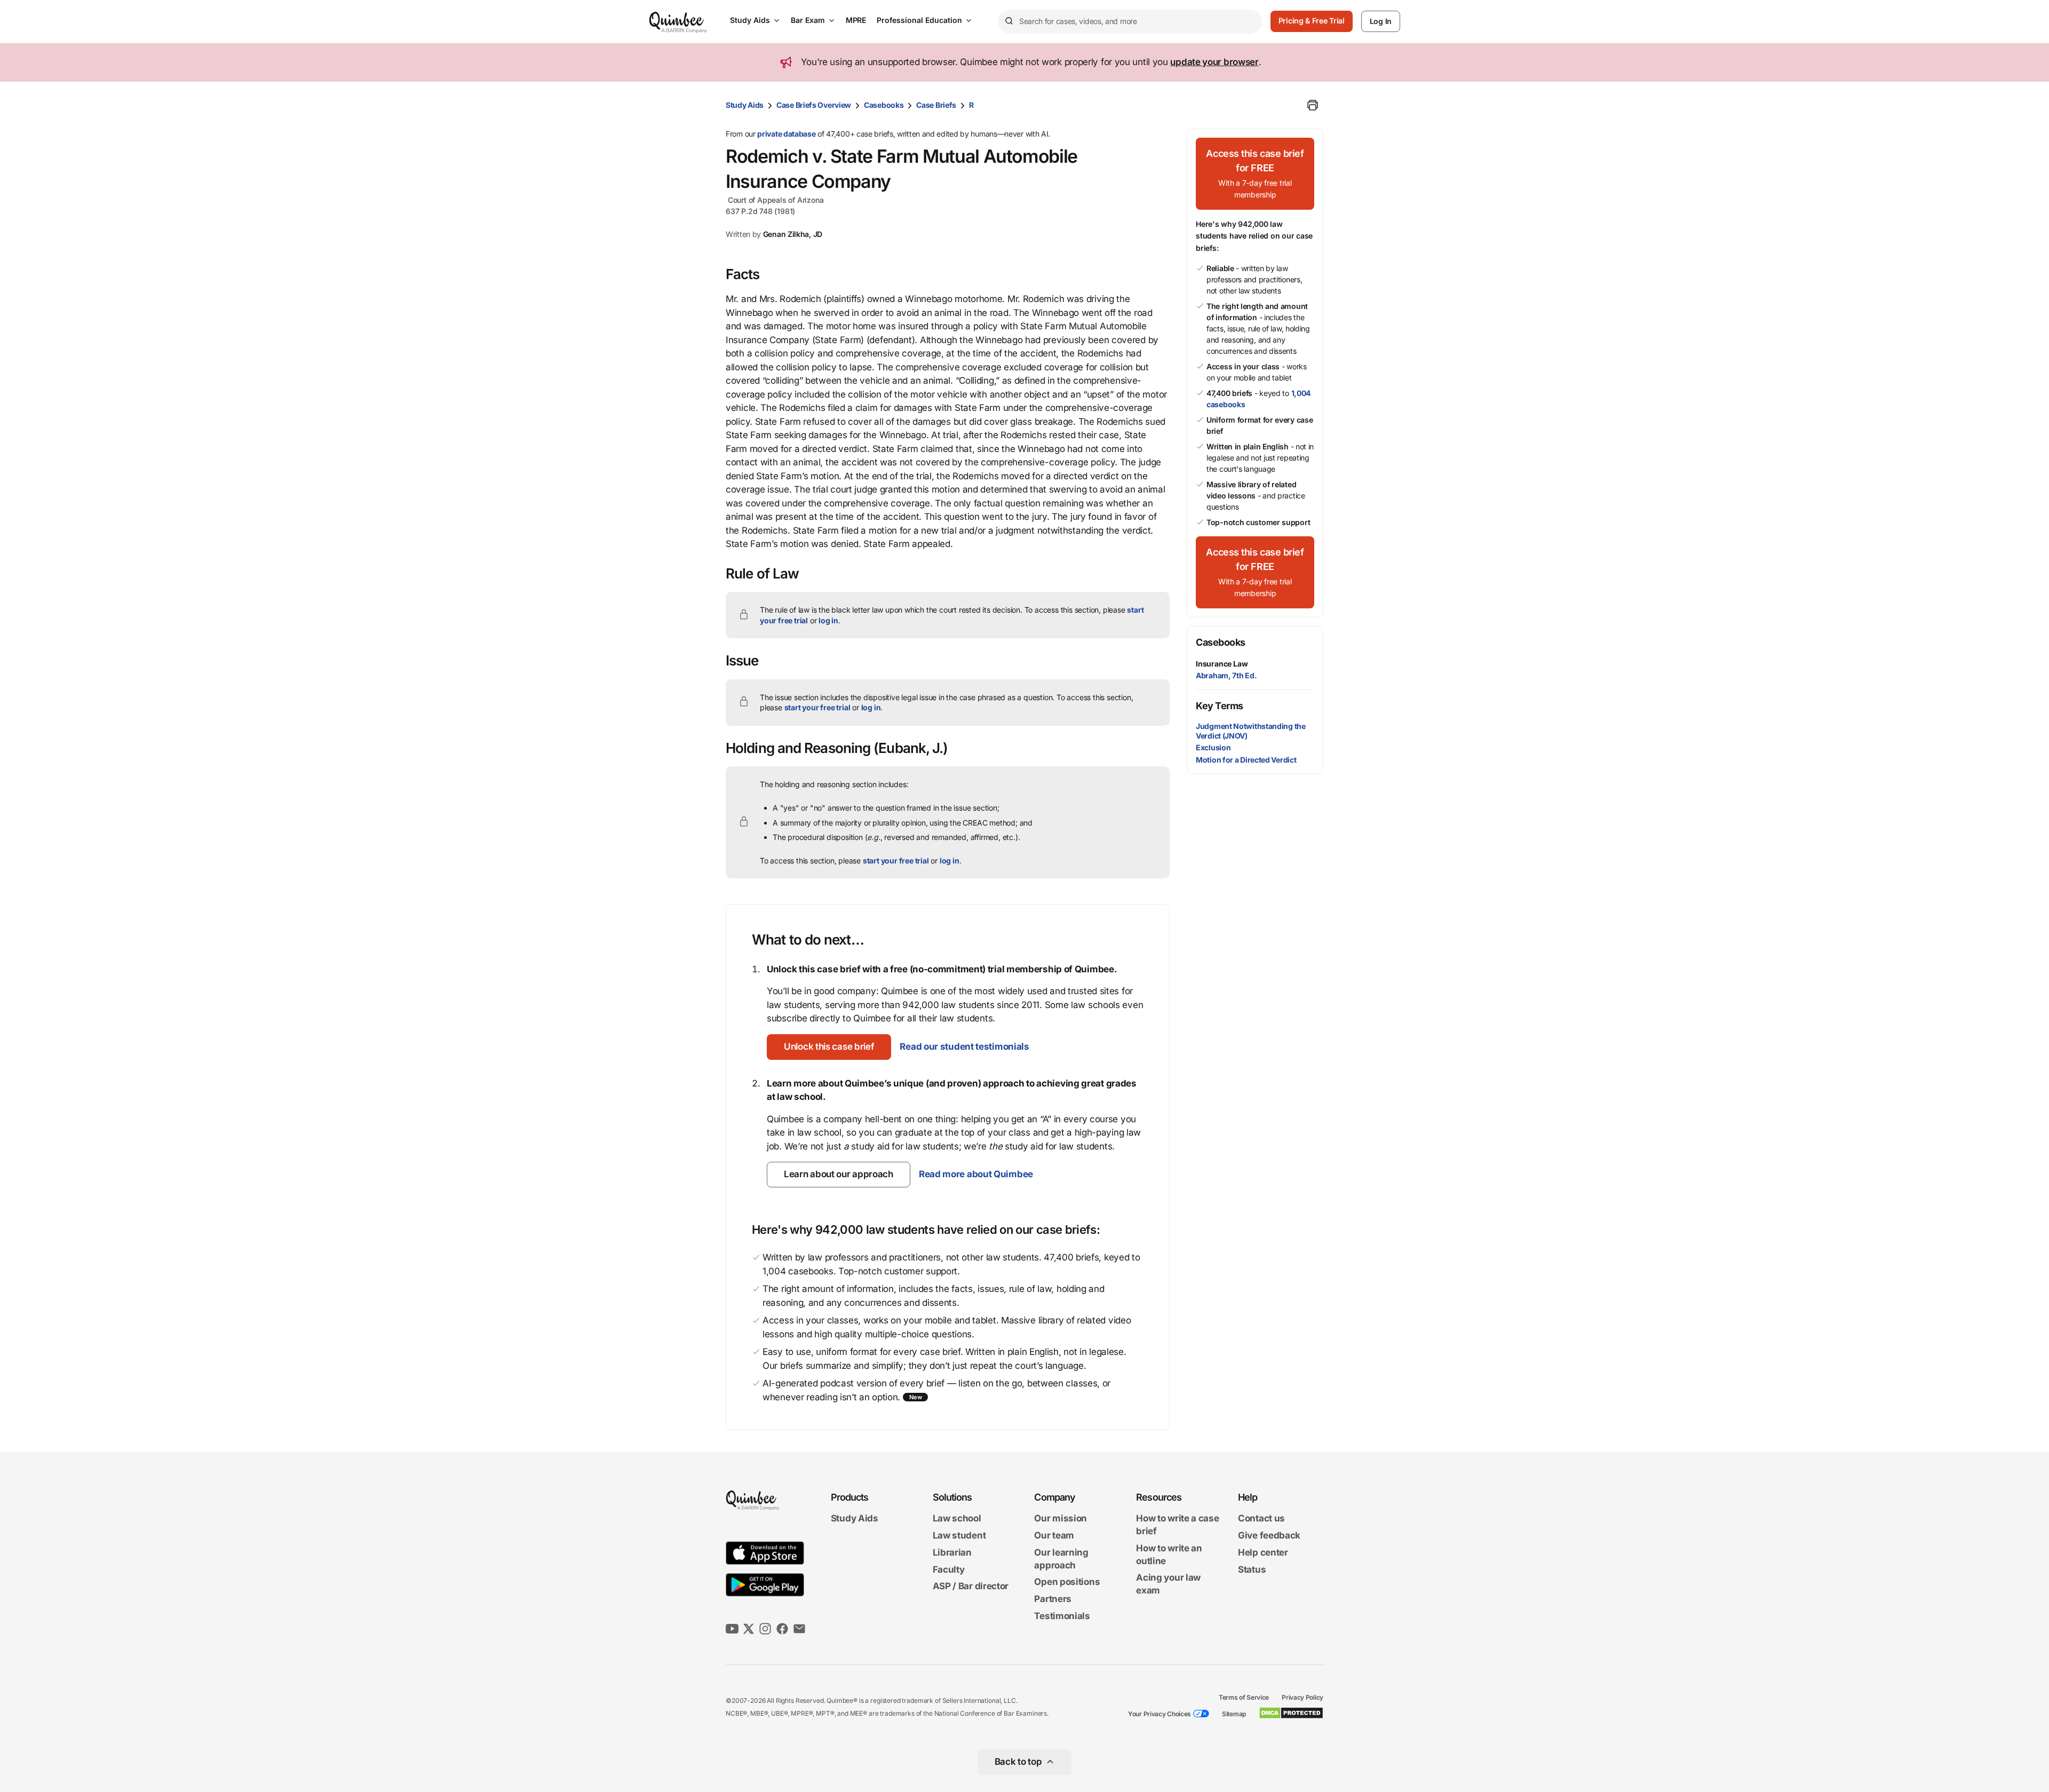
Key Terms (1220, 706)
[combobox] (1130, 22)
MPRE (856, 20)
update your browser (1214, 62)
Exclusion (1213, 747)
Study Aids (750, 20)
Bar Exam (808, 20)
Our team (1054, 1535)
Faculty (949, 1569)
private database (786, 134)
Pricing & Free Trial (1312, 21)
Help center (1263, 1552)
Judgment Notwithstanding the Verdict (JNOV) (1251, 731)
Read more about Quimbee (976, 1174)
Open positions (1067, 1582)
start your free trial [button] (817, 707)
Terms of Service (1244, 1697)
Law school (957, 1519)
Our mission (1061, 1519)
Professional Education (919, 20)
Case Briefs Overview (814, 105)
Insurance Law (1222, 664)
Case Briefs (936, 105)
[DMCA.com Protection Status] (1291, 1713)
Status (1252, 1569)
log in (828, 620)
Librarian (952, 1552)
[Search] (1008, 21)
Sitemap (1234, 1714)
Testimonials (1062, 1616)
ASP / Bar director (971, 1587)
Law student (959, 1535)
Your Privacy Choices (1159, 1714)
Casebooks (884, 105)
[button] (829, 1047)
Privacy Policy (1303, 1697)
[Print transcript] (1313, 105)
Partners (1053, 1599)
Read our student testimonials (964, 1046)
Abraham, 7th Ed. (1226, 675)
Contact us (1261, 1519)
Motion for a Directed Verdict (1246, 760)
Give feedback (1269, 1535)
